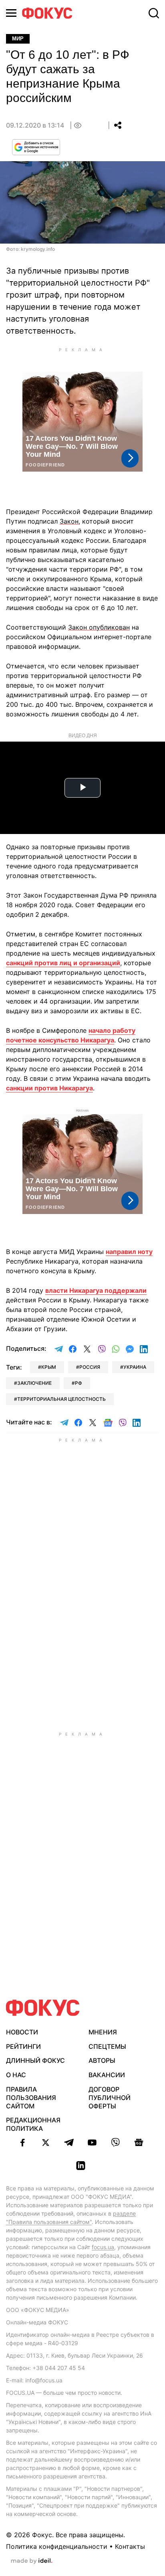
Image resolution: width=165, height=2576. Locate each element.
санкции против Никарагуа (49, 1088)
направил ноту (129, 1252)
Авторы (102, 2060)
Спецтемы (107, 2046)
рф (78, 1383)
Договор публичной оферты (110, 2098)
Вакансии (107, 2075)
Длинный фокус (35, 2060)
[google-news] (139, 2142)
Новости (22, 2032)
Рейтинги (23, 2046)
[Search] (154, 13)
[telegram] (69, 2142)
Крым (49, 1367)
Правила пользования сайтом (31, 2098)
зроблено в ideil (32, 2561)
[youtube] (92, 2142)
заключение (34, 1383)
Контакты (130, 2546)
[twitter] (46, 2142)
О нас (16, 2075)
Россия (90, 1367)
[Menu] (11, 13)
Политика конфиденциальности (57, 2546)
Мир (18, 39)
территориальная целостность (61, 1399)
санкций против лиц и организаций (63, 963)
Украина (135, 1367)
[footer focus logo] (43, 2008)
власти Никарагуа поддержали (96, 1290)
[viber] (115, 2142)
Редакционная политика (33, 2124)
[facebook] (22, 2142)
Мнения (103, 2032)
